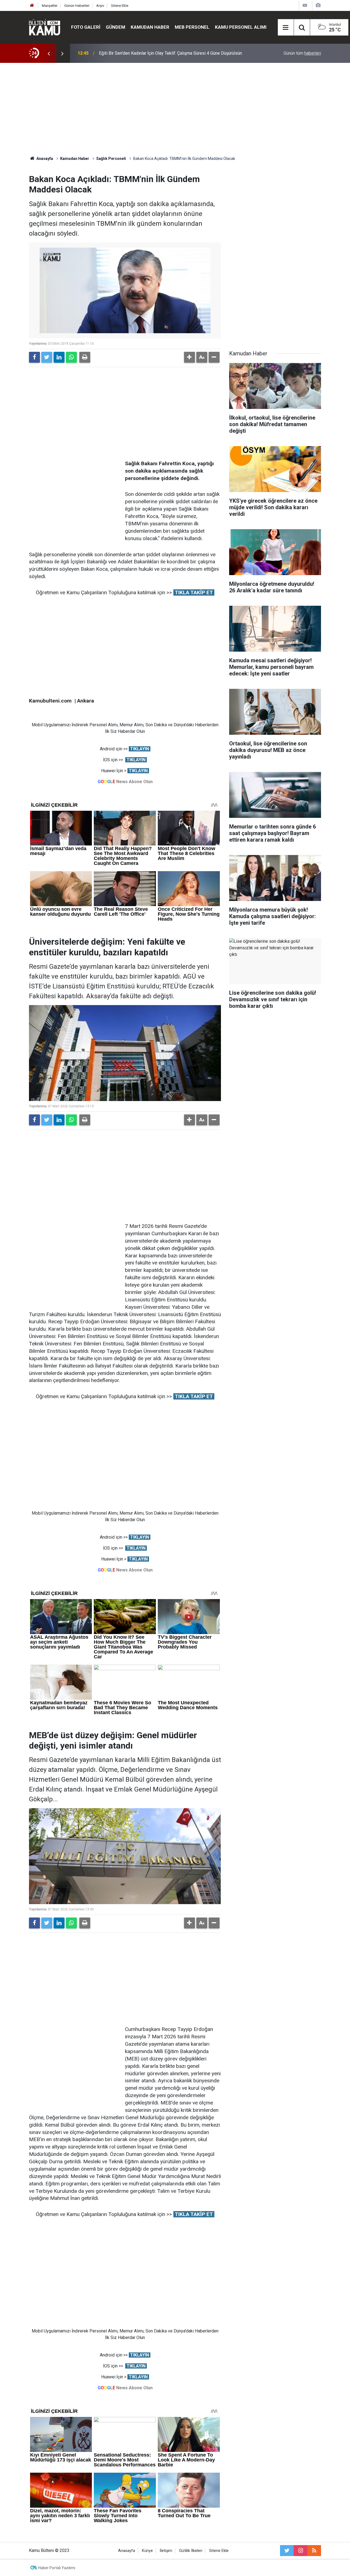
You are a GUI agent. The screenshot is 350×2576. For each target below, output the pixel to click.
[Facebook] (34, 357)
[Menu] (286, 28)
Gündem (116, 27)
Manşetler (50, 6)
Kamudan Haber (150, 27)
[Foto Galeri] (318, 5)
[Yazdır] (85, 357)
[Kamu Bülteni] (45, 27)
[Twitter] (47, 357)
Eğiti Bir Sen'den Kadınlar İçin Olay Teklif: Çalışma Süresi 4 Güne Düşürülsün (170, 53)
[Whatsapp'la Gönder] (71, 357)
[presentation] (49, 53)
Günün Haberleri (77, 6)
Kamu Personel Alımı (241, 27)
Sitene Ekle (120, 6)
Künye (147, 2551)
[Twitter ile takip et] (287, 2551)
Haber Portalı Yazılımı (57, 2568)
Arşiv (100, 6)
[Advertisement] (175, 109)
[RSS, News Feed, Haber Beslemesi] (314, 2551)
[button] (189, 357)
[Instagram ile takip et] (301, 2551)
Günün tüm (302, 53)
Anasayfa (127, 2551)
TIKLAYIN (140, 749)
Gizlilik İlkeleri (191, 2551)
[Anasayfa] (32, 6)
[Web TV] (305, 5)
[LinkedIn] (59, 357)
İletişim (166, 2551)
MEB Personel (192, 27)
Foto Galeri (86, 27)
